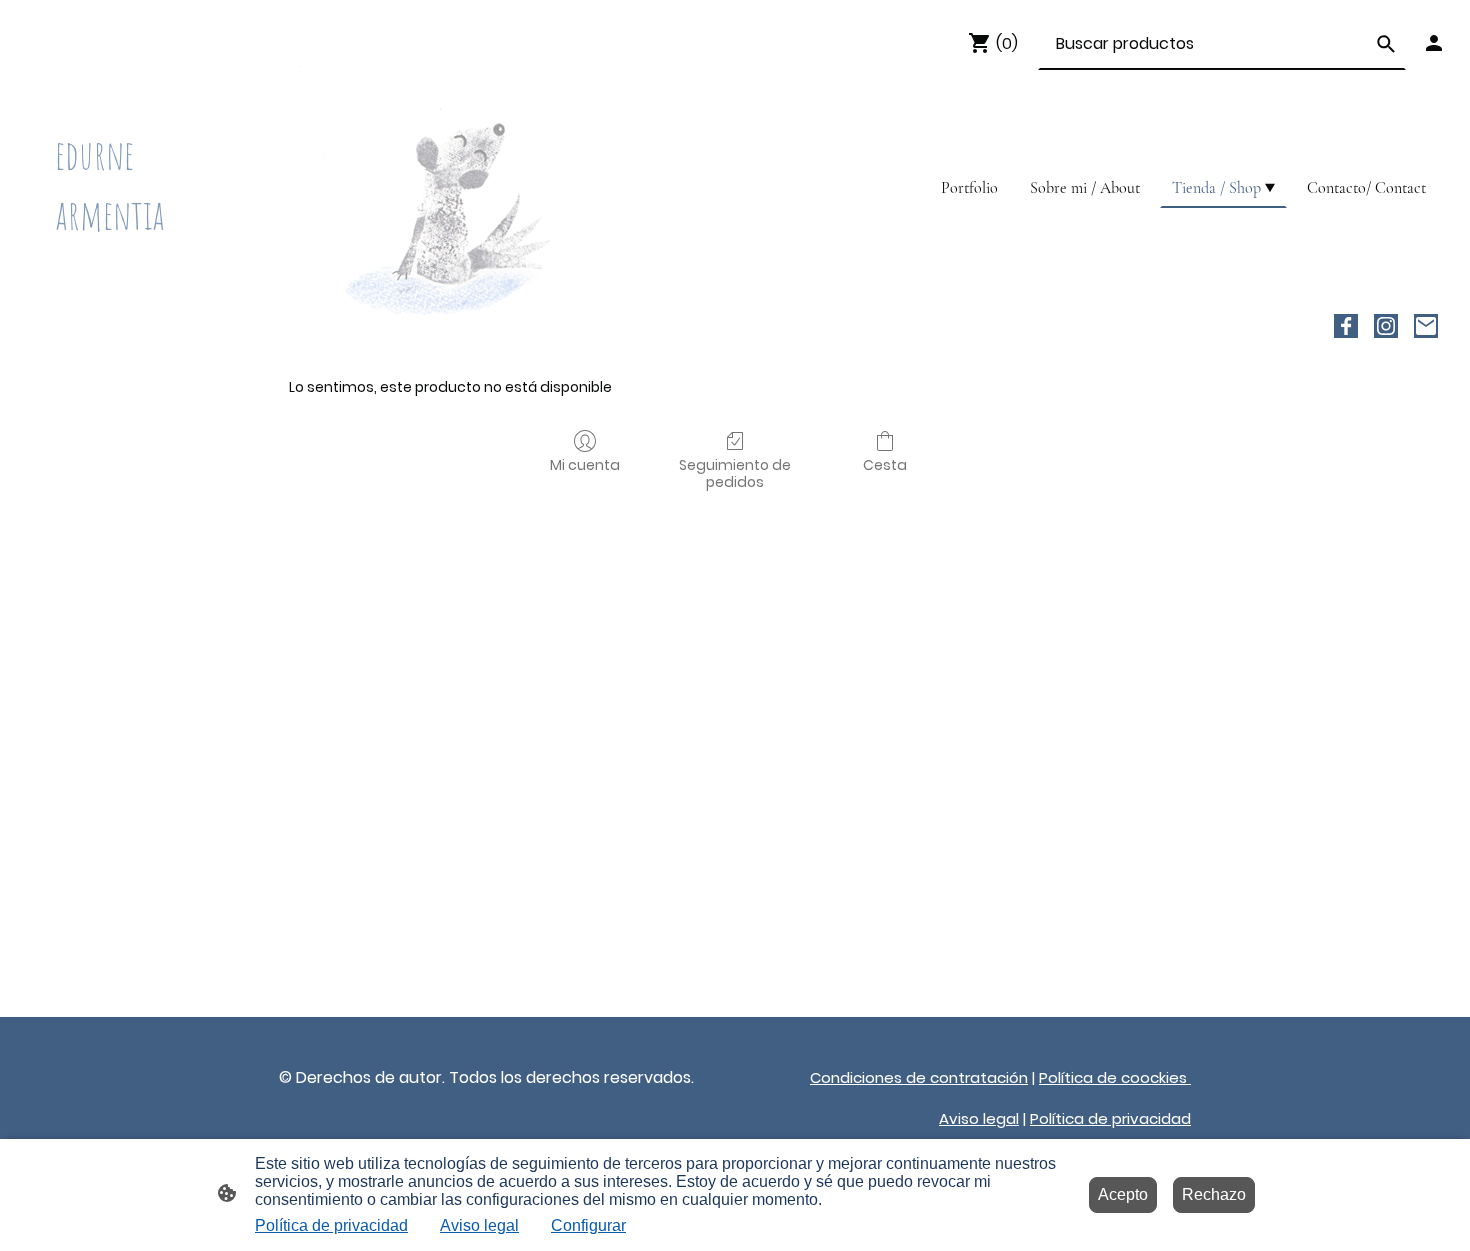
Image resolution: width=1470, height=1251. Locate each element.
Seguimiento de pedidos (735, 473)
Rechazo (1214, 1194)
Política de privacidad (331, 1225)
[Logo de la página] (136, 264)
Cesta (885, 464)
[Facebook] (1346, 326)
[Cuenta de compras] (1434, 43)
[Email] (1426, 326)
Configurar (588, 1225)
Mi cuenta (585, 464)
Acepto (1123, 1194)
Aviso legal (479, 1225)
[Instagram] (1386, 326)
